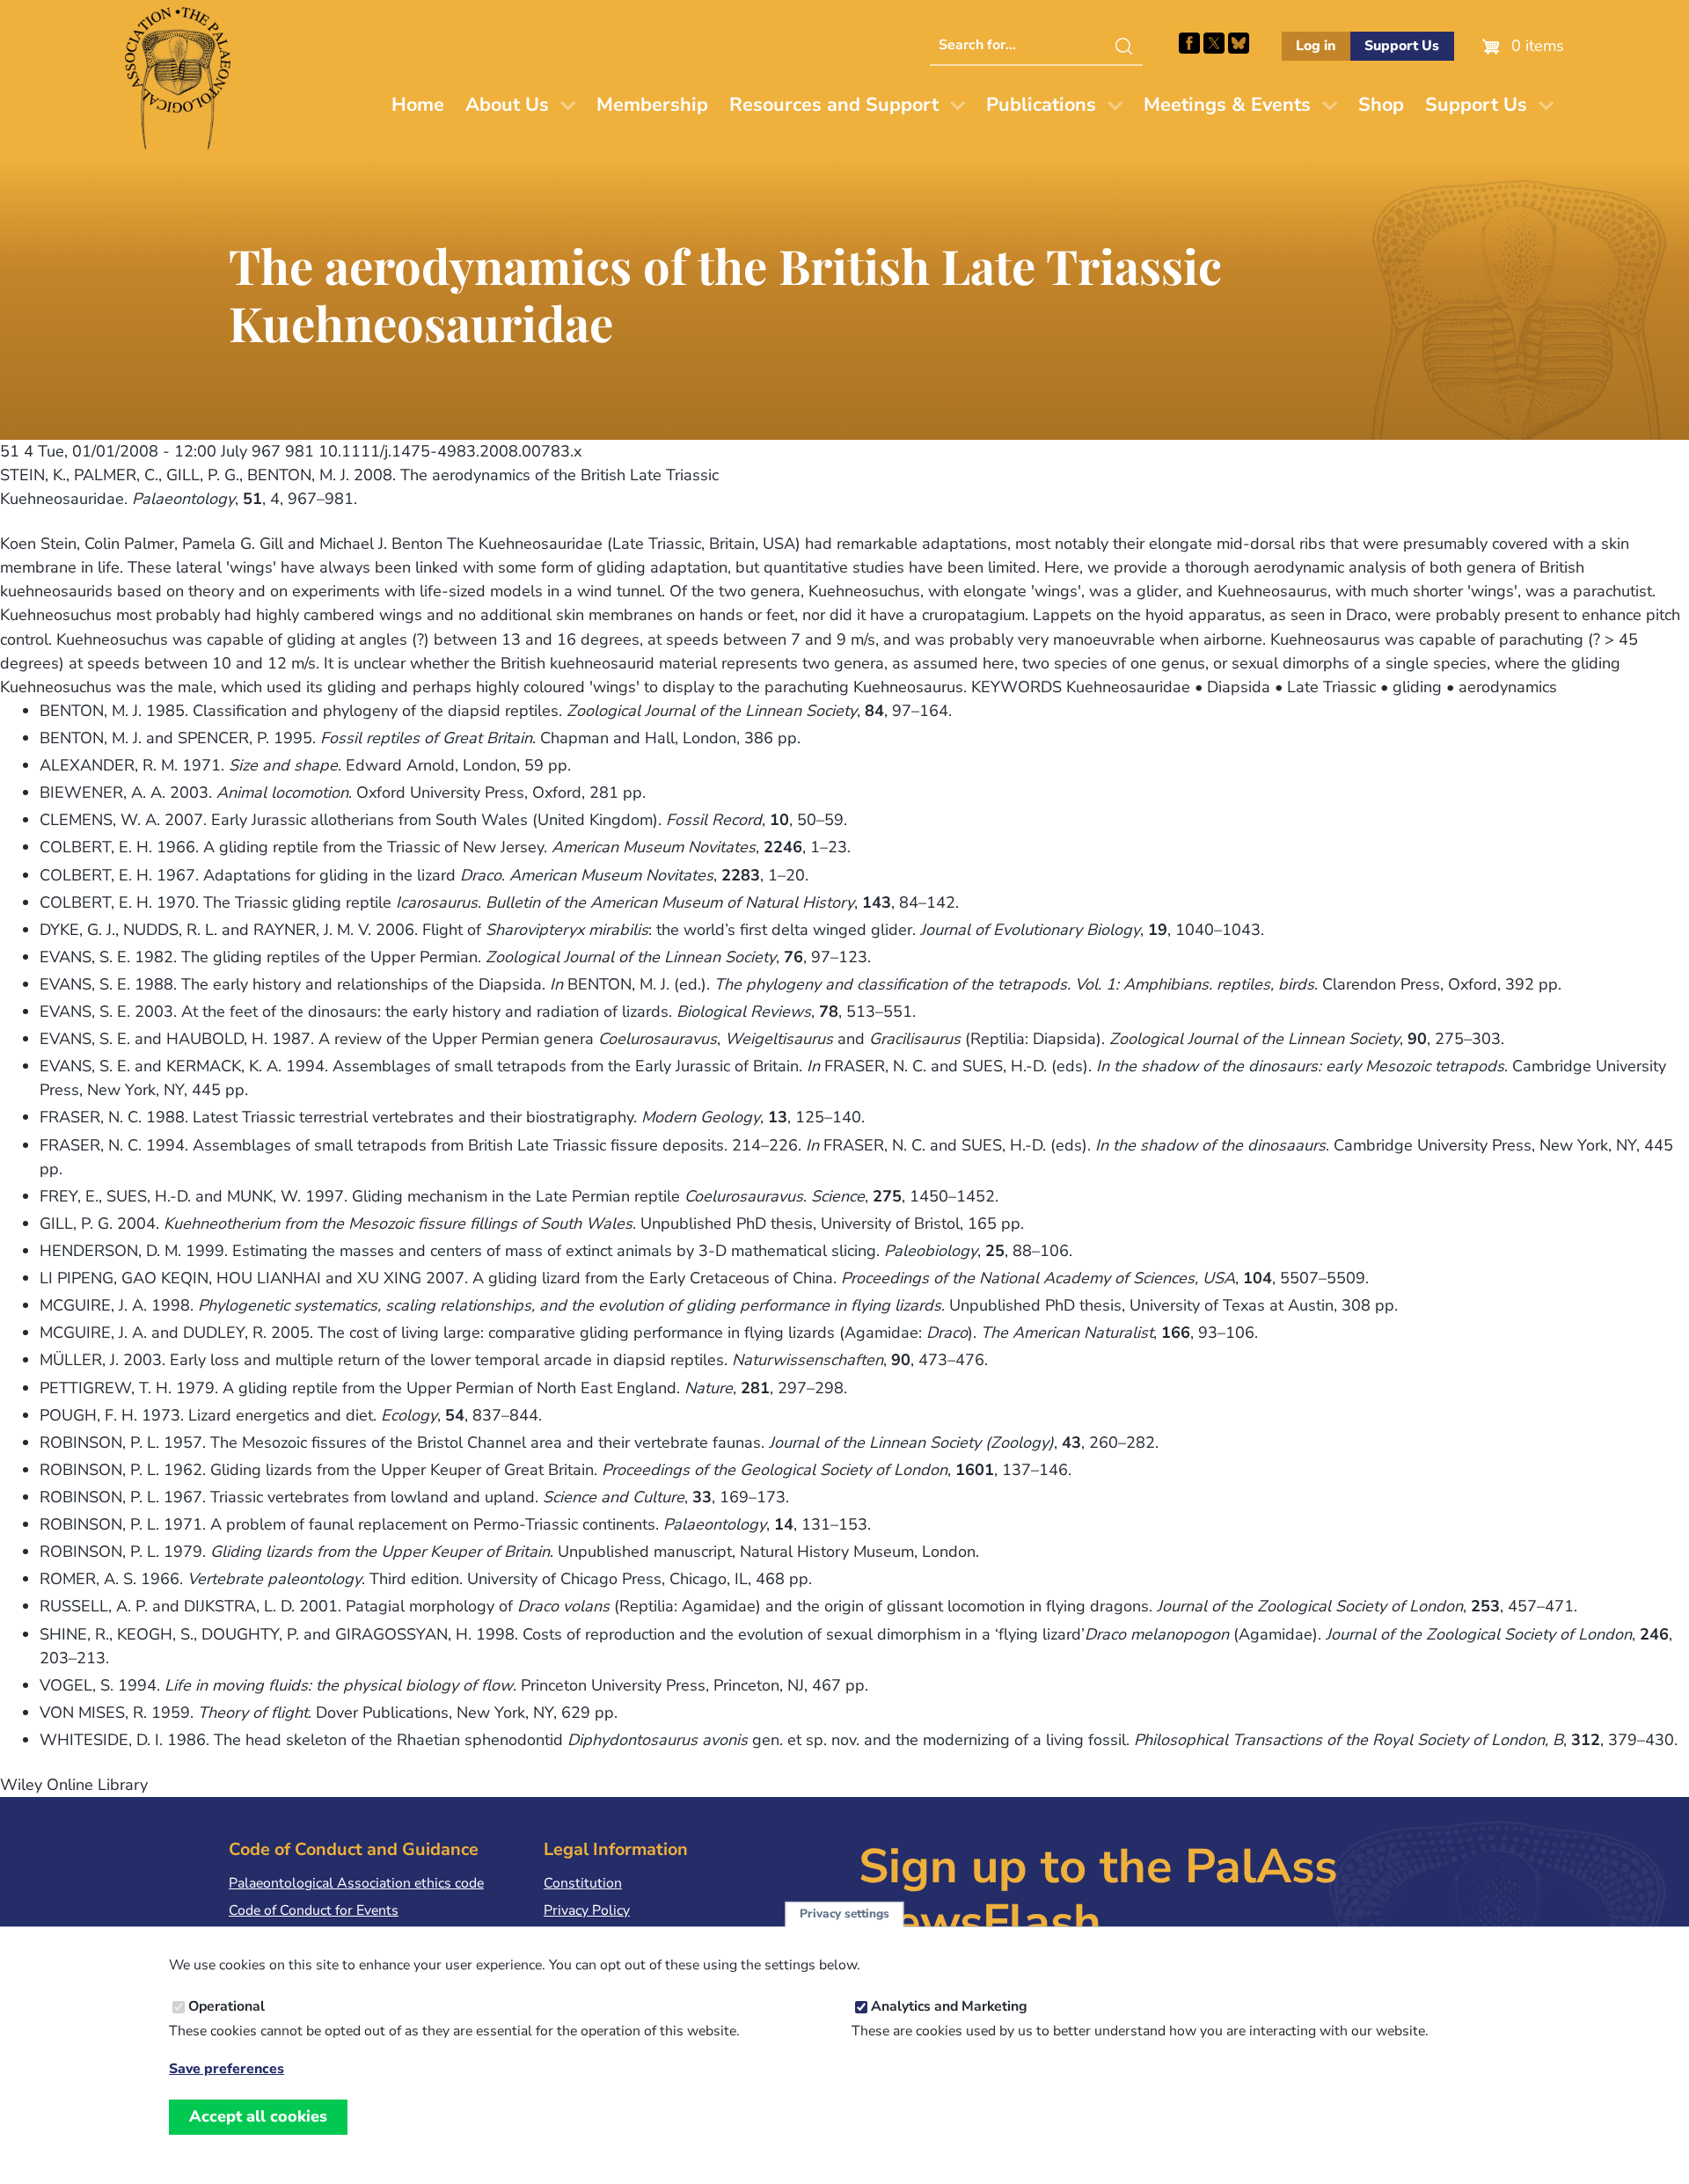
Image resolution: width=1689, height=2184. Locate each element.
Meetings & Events (1227, 105)
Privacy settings (844, 1914)
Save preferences (227, 2069)
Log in (1316, 46)
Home (418, 105)
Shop (1381, 105)
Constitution (583, 1883)
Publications (1041, 105)
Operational (227, 2007)
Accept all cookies (258, 2116)
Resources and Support (834, 105)
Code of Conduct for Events (314, 1910)
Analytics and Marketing (949, 2007)
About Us (507, 105)
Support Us (1402, 46)
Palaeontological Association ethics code (356, 1883)
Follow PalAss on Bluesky (1239, 43)
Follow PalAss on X (1214, 43)
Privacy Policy (587, 1910)
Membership (652, 105)
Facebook (1189, 43)
